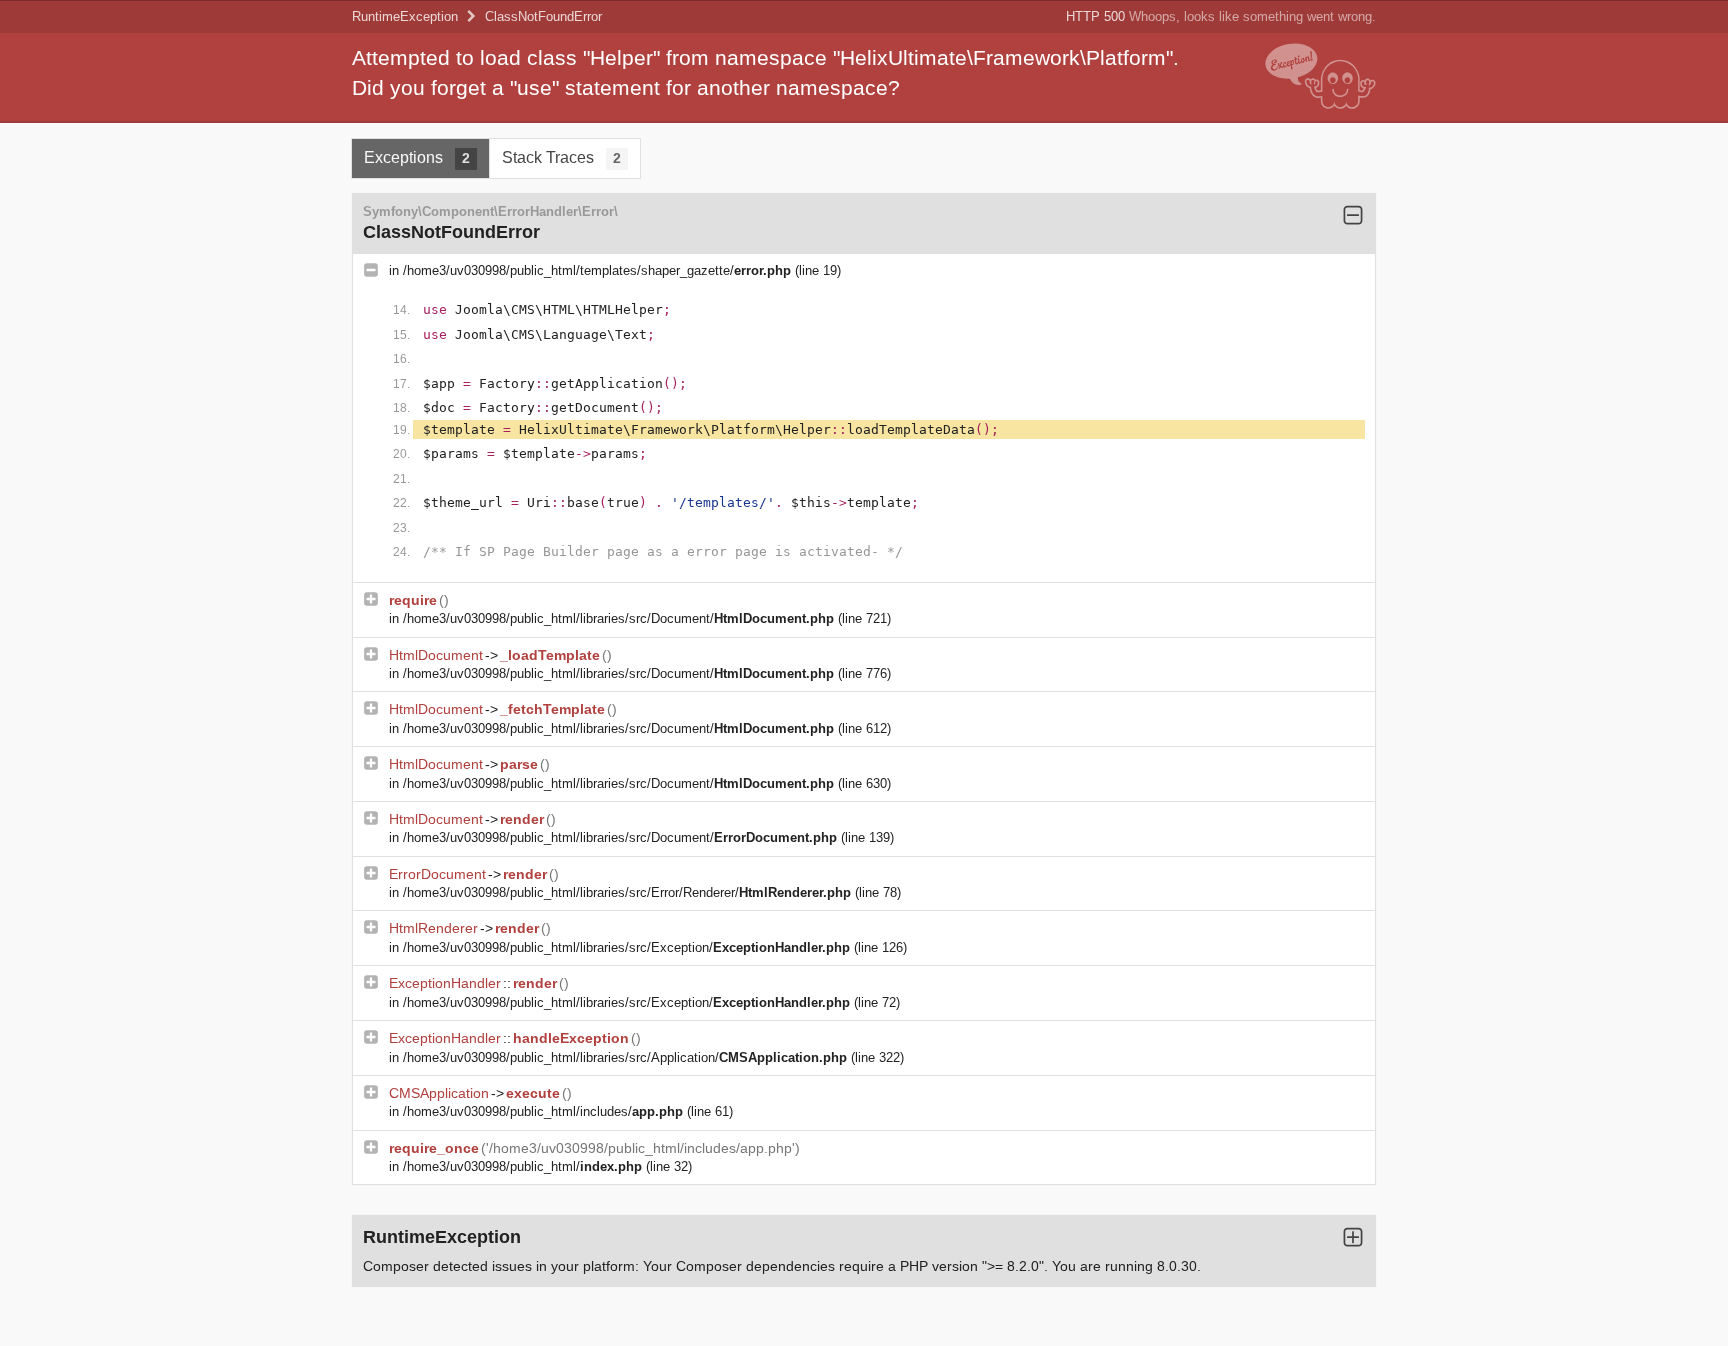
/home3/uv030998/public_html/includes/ (543, 1111)
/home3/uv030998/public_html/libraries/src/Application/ (625, 1057)
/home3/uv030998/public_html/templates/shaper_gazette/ (597, 270)
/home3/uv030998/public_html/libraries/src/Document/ (618, 618)
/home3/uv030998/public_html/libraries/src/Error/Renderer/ (627, 892)
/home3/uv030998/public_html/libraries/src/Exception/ (626, 947)
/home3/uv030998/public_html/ (522, 1166)
